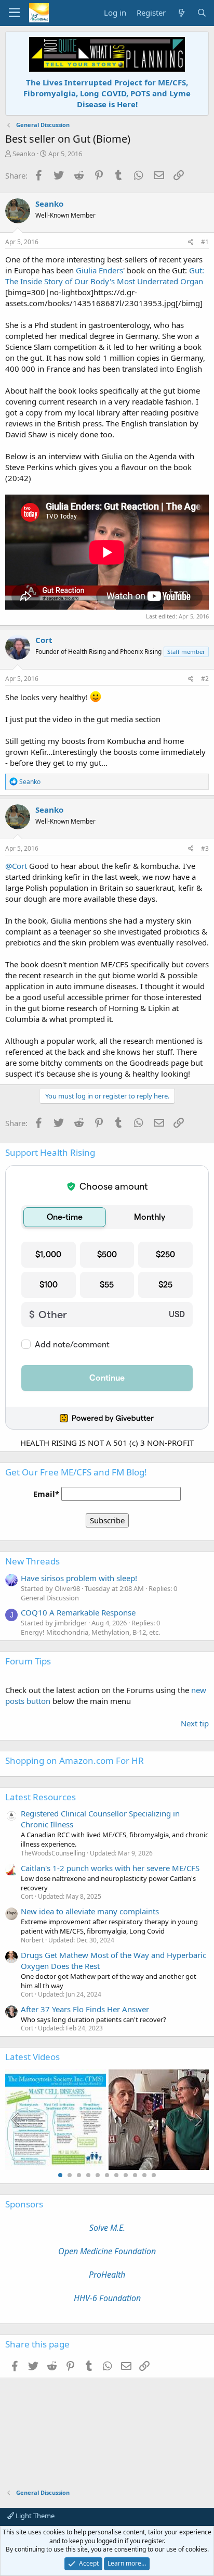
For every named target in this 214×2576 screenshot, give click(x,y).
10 (144, 2175)
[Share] (191, 242)
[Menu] (14, 13)
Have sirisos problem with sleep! (79, 1578)
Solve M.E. (107, 2228)
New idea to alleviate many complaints (90, 1911)
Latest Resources (41, 1797)
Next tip (195, 1723)
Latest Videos (32, 2057)
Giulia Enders (99, 270)
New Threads (32, 1561)
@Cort (16, 866)
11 (154, 2175)
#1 (205, 242)
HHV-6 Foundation (107, 2298)
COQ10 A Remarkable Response (78, 1612)
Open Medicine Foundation (107, 2251)
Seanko (24, 154)
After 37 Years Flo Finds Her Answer (85, 2009)
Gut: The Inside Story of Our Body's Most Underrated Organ (105, 276)
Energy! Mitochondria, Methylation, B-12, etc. (90, 1632)
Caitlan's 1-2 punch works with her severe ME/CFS (110, 1868)
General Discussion (50, 1598)
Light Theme (34, 2516)
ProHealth (107, 2275)
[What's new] (181, 13)
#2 (205, 679)
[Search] (202, 13)
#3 (205, 848)
